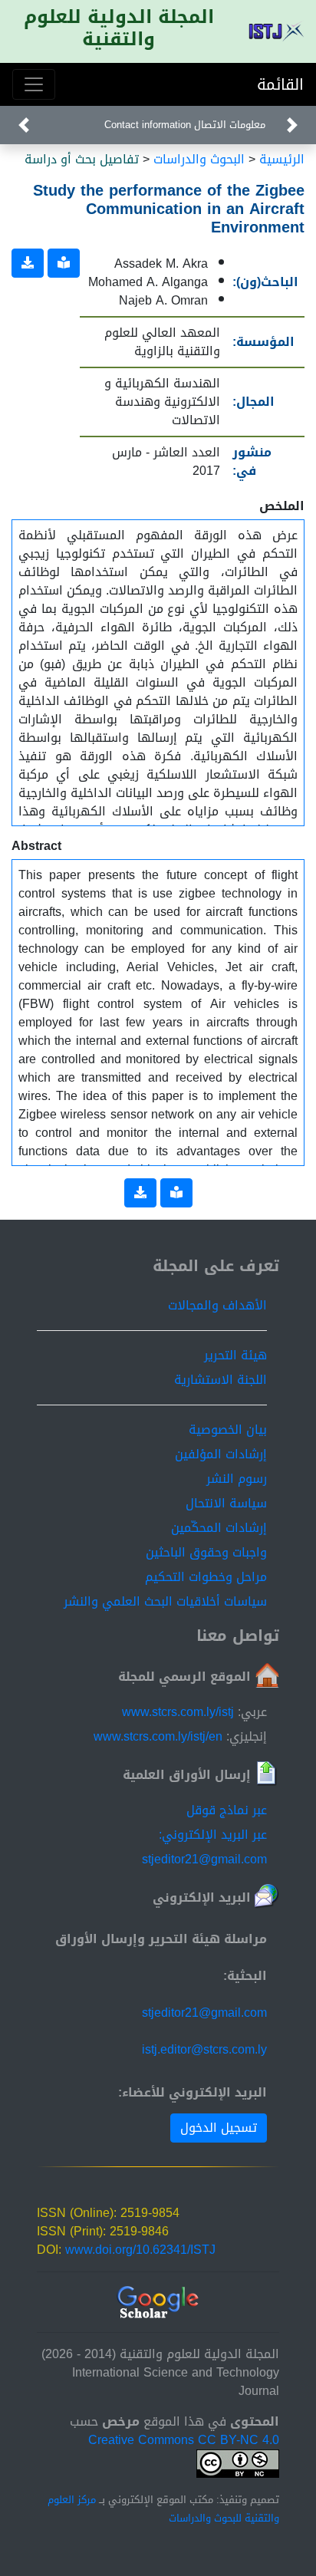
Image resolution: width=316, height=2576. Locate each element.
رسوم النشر (237, 1479)
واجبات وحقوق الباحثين (206, 1552)
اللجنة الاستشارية (221, 1380)
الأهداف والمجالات (217, 1305)
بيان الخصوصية (228, 1430)
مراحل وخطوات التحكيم (206, 1577)
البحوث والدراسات (199, 159)
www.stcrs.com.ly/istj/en (158, 1736)
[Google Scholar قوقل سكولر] (158, 2303)
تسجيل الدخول (219, 2128)
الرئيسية (282, 159)
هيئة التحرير (235, 1355)
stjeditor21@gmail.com (204, 2013)
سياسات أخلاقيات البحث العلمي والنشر (165, 1601)
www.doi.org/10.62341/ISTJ (140, 2250)
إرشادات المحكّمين (219, 1528)
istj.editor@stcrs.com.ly (204, 2049)
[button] (292, 125)
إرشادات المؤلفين (221, 1454)
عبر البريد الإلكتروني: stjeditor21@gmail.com (204, 1847)
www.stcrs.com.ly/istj (178, 1712)
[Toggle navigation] (34, 84)
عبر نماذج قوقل (227, 1810)
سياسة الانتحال (226, 1503)
